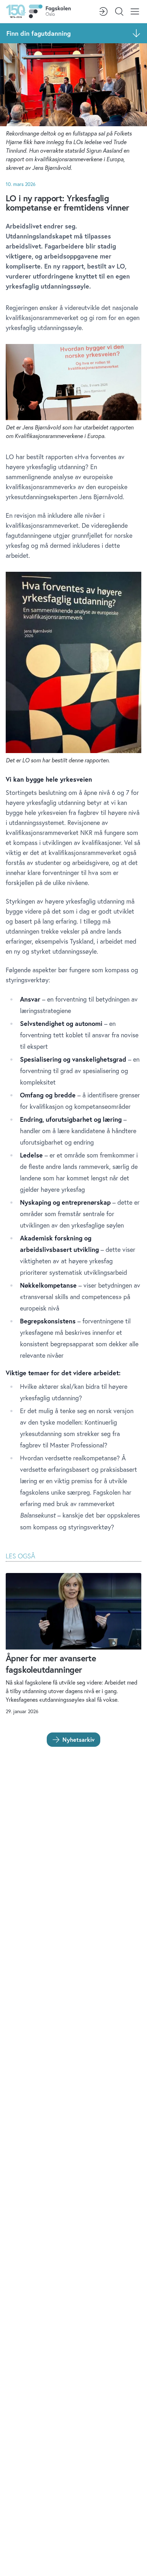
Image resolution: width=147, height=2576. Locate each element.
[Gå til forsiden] (38, 11)
